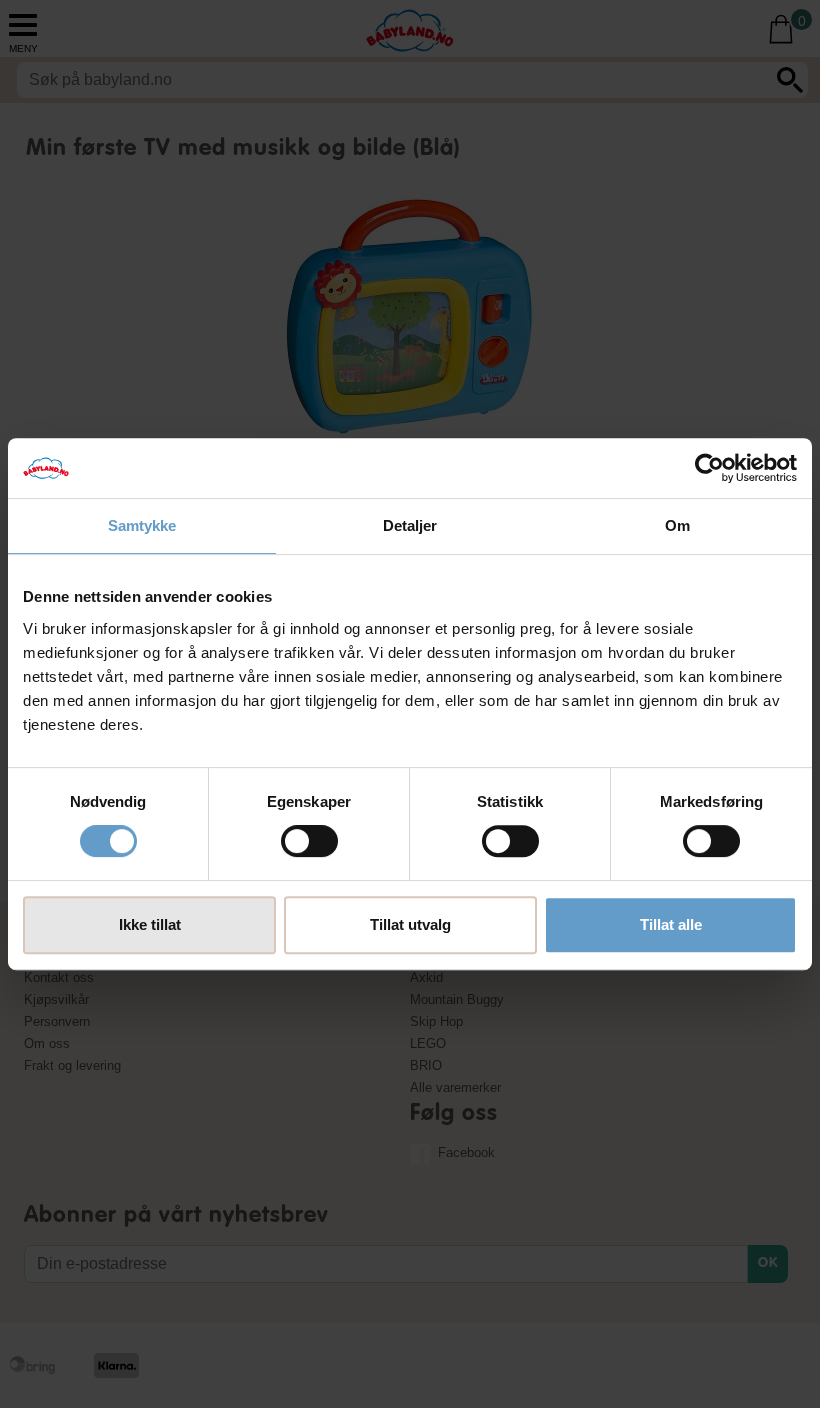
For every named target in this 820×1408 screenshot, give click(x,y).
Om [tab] (677, 525)
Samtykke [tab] (142, 525)
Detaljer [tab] (410, 525)
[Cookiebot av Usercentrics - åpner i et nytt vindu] (709, 468)
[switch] (309, 841)
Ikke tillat (150, 924)
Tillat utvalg (410, 924)
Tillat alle (671, 924)
